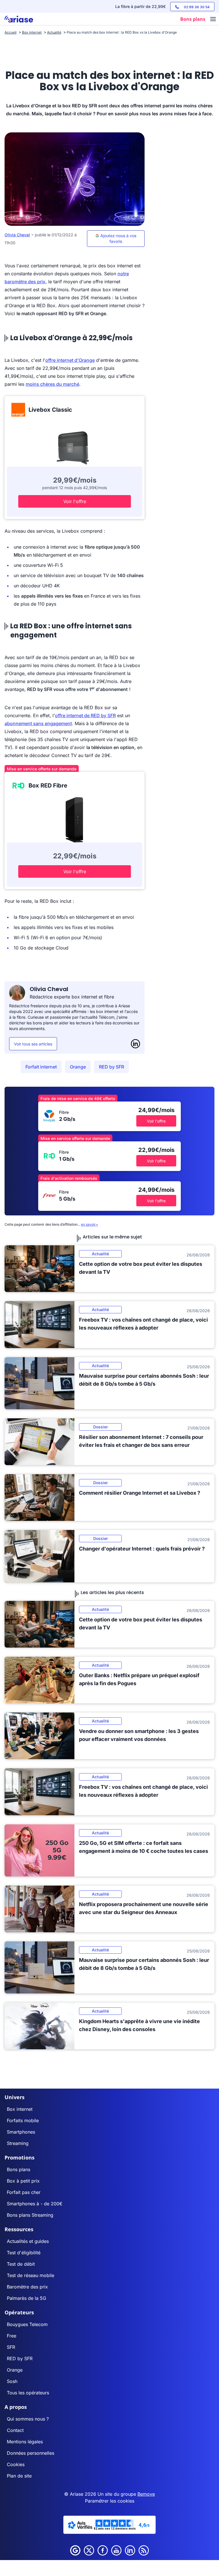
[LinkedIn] (135, 1044)
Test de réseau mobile (31, 2275)
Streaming (18, 2143)
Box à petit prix (23, 2181)
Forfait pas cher (24, 2192)
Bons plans (19, 2169)
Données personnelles (31, 2453)
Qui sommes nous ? (28, 2419)
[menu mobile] (213, 20)
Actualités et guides (28, 2241)
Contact (15, 2430)
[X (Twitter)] (89, 2550)
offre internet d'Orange (70, 360)
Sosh (12, 2381)
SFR (11, 2347)
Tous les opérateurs (28, 2393)
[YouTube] (116, 2550)
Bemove (146, 2494)
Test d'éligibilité (24, 2253)
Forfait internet (41, 1067)
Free (12, 2336)
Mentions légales (25, 2442)
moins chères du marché (52, 384)
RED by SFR (111, 1067)
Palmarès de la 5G (27, 2298)
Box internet (20, 2109)
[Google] (75, 2550)
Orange (78, 1067)
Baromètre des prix (27, 2287)
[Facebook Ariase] (103, 2550)
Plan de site (19, 2476)
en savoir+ (90, 1224)
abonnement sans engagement (38, 723)
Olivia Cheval (17, 235)
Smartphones (21, 2132)
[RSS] (144, 2550)
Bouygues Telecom (27, 2324)
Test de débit (21, 2264)
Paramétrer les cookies (110, 2501)
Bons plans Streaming (30, 2215)
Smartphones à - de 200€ (35, 2204)
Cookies (16, 2464)
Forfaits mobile (23, 2120)
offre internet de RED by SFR (85, 715)
